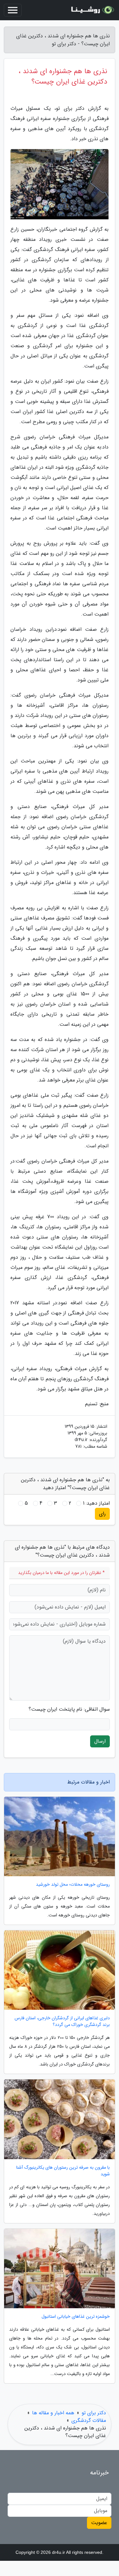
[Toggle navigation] (13, 10)
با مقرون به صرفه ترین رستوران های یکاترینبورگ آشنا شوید (63, 2171)
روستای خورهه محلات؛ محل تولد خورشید (73, 1885)
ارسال (100, 1741)
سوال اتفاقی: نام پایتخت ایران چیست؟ (69, 1709)
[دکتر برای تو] (92, 10)
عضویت (99, 2523)
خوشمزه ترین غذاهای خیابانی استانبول (76, 2317)
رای (102, 1514)
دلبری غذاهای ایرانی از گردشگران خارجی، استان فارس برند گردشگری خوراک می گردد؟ (62, 2021)
